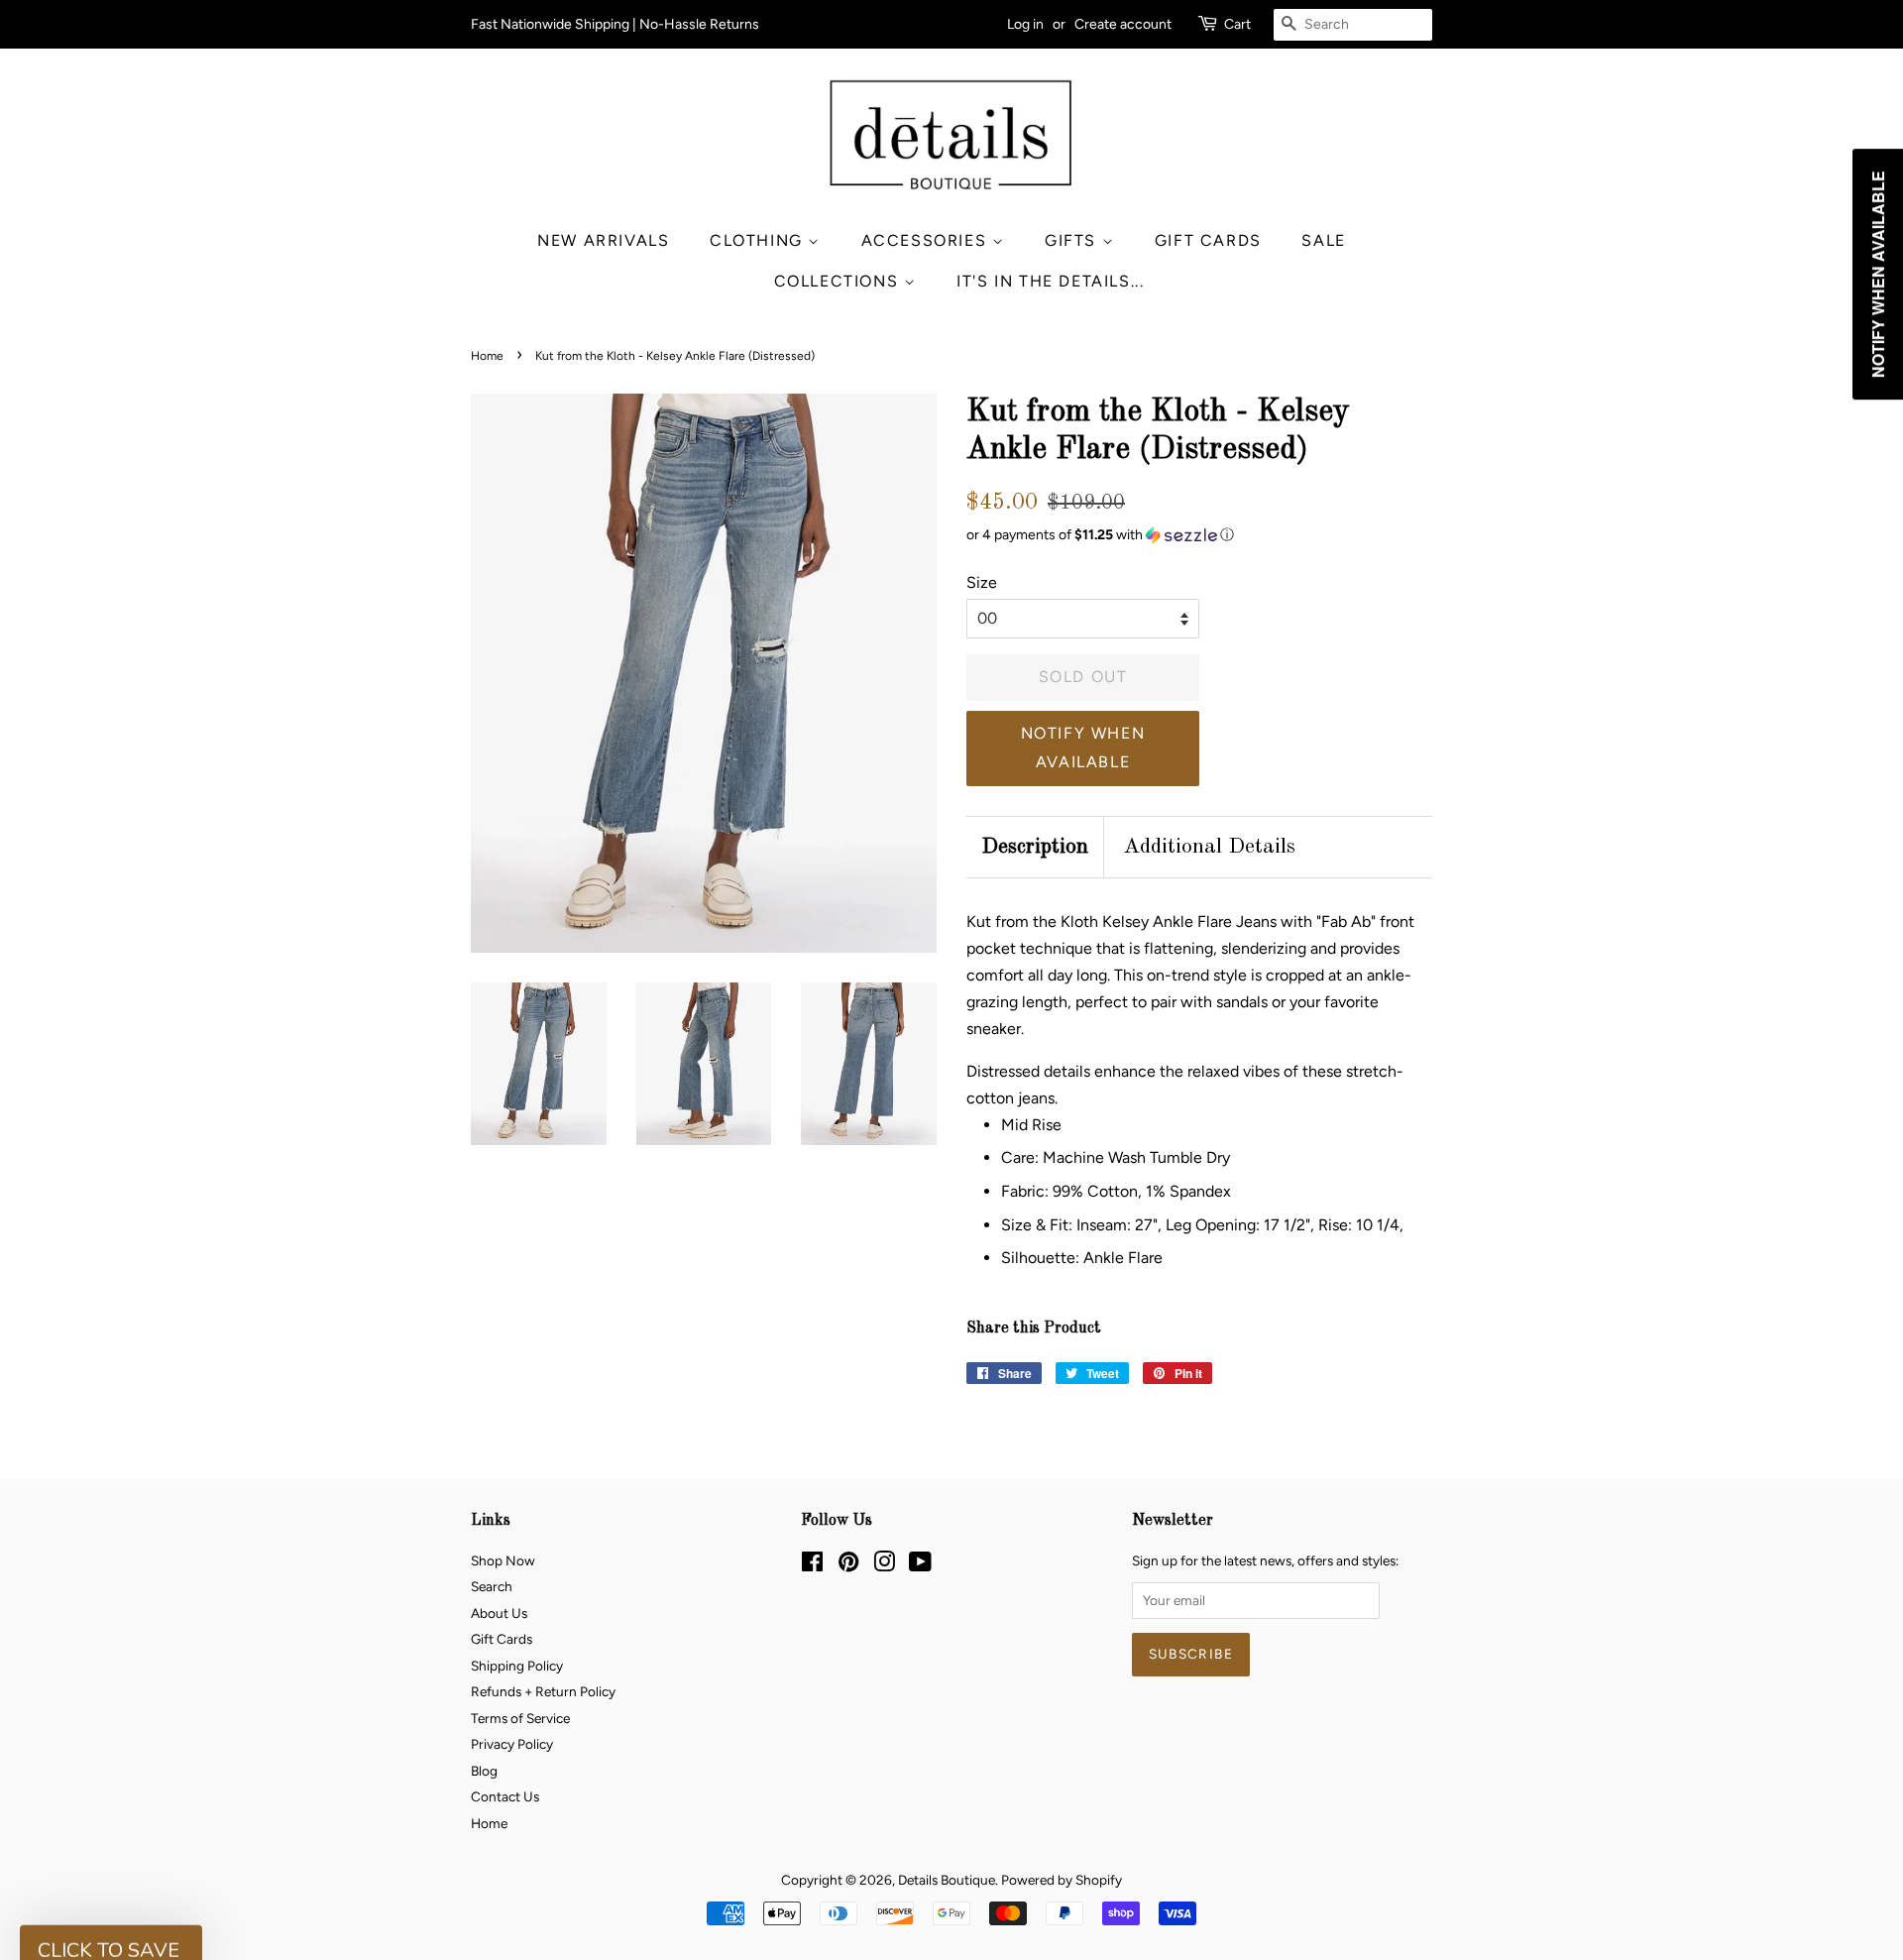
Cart (1237, 24)
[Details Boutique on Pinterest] (848, 1565)
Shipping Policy (517, 1666)
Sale (1323, 240)
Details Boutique (947, 1880)
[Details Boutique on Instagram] (884, 1565)
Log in (1025, 24)
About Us (499, 1613)
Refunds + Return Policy (543, 1691)
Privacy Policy (512, 1744)
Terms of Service (520, 1718)
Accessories (927, 240)
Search (492, 1586)
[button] (1199, 535)
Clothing (759, 240)
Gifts (1073, 240)
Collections (839, 281)
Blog (484, 1771)
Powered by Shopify (1062, 1880)
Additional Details (1209, 847)
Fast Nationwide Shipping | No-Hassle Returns (615, 24)
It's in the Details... (1050, 281)
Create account (1123, 24)
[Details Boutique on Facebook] (812, 1565)
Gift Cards (1208, 240)
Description (1035, 847)
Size (982, 582)
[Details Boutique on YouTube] (920, 1565)
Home (487, 356)
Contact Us (505, 1796)
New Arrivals (603, 240)
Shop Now (503, 1560)
